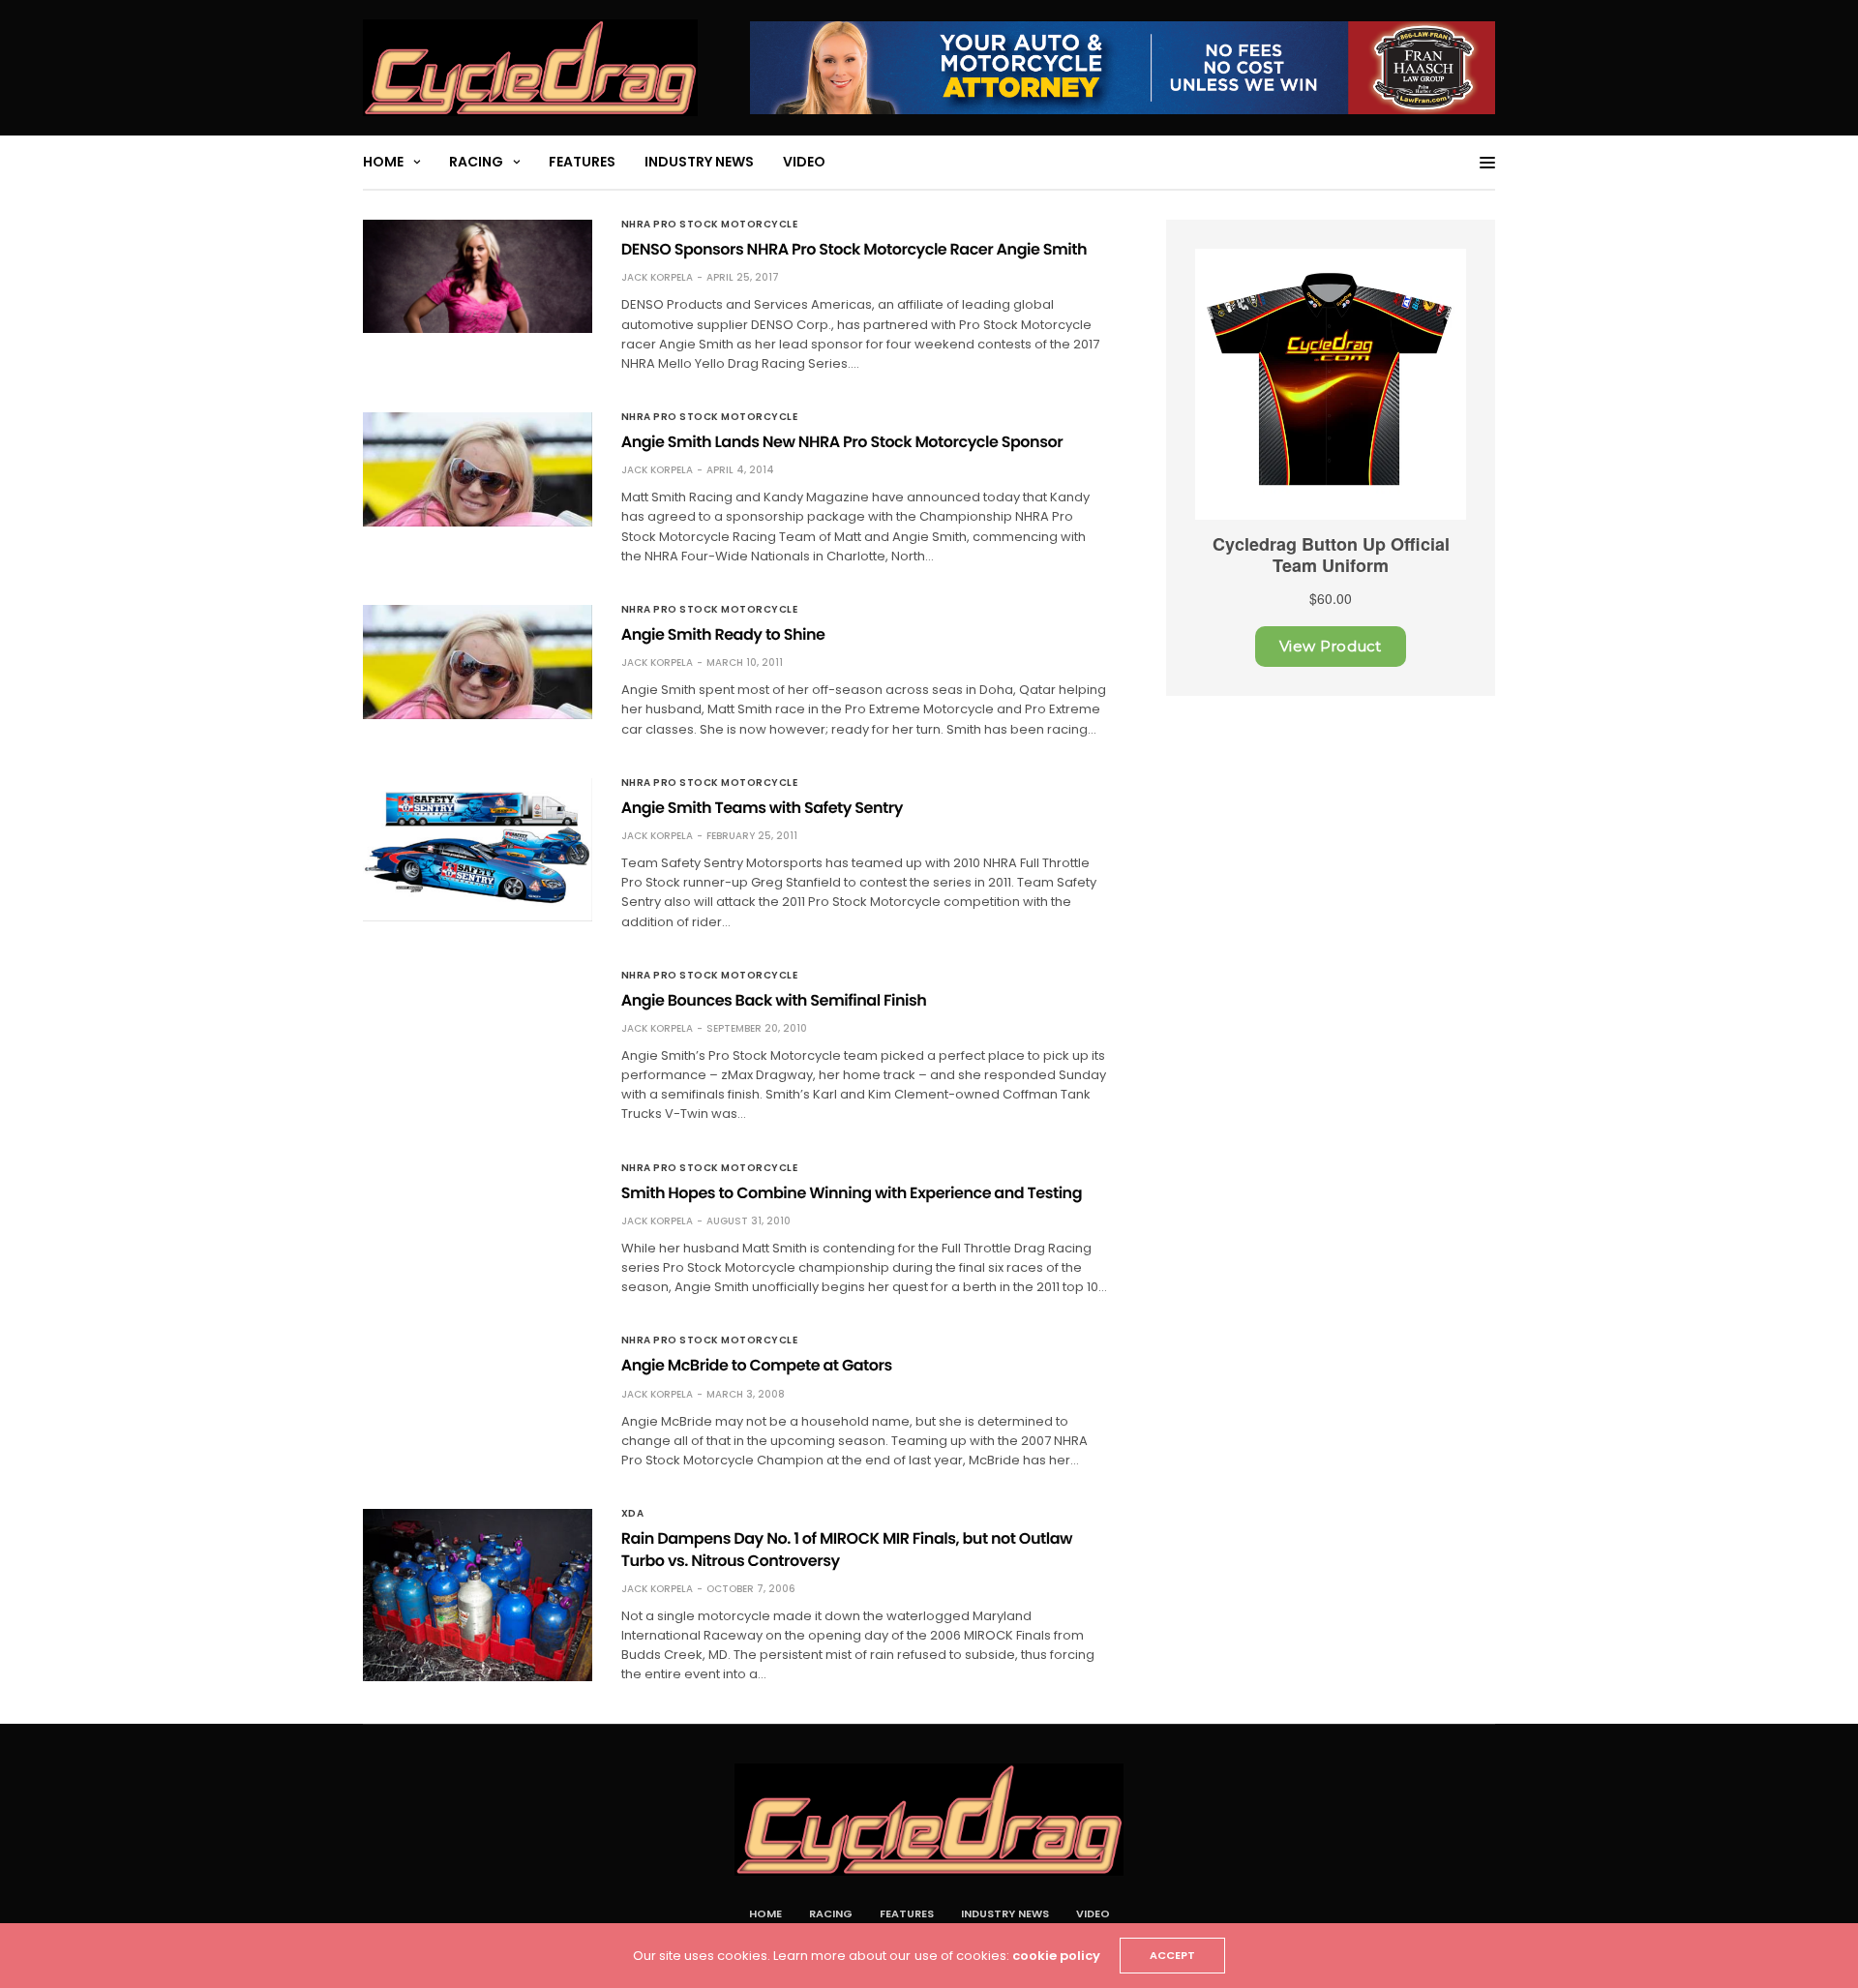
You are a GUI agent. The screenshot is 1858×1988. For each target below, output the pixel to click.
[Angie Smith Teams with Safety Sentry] (478, 850)
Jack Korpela (657, 277)
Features (582, 162)
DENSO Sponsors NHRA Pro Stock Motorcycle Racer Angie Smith (854, 249)
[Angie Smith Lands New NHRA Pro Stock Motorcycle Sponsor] (478, 469)
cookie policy (1056, 1956)
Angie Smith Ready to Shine (723, 634)
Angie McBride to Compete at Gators (757, 1365)
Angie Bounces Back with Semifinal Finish (774, 1000)
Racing (476, 162)
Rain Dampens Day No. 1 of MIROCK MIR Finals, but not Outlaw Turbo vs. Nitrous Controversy (847, 1549)
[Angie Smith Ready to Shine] (478, 662)
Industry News (699, 162)
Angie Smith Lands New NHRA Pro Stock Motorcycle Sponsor (842, 442)
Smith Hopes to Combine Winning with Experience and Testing (852, 1193)
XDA (633, 1514)
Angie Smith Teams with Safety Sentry (762, 808)
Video (804, 162)
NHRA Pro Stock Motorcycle (710, 225)
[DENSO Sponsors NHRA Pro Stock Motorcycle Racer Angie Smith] (478, 276)
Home (383, 162)
